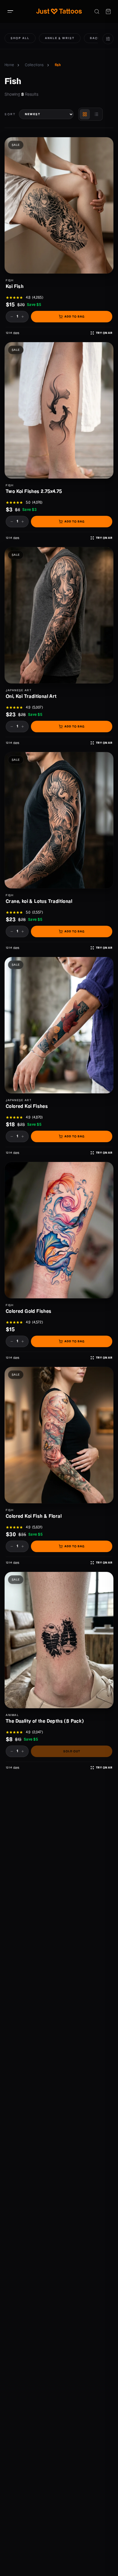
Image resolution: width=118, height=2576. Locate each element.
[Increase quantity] (23, 317)
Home (9, 65)
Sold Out (72, 1751)
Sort (10, 114)
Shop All (20, 38)
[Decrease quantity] (12, 317)
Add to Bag (74, 317)
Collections (34, 65)
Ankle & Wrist (60, 38)
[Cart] (108, 11)
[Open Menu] (10, 11)
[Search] (97, 11)
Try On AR (104, 333)
